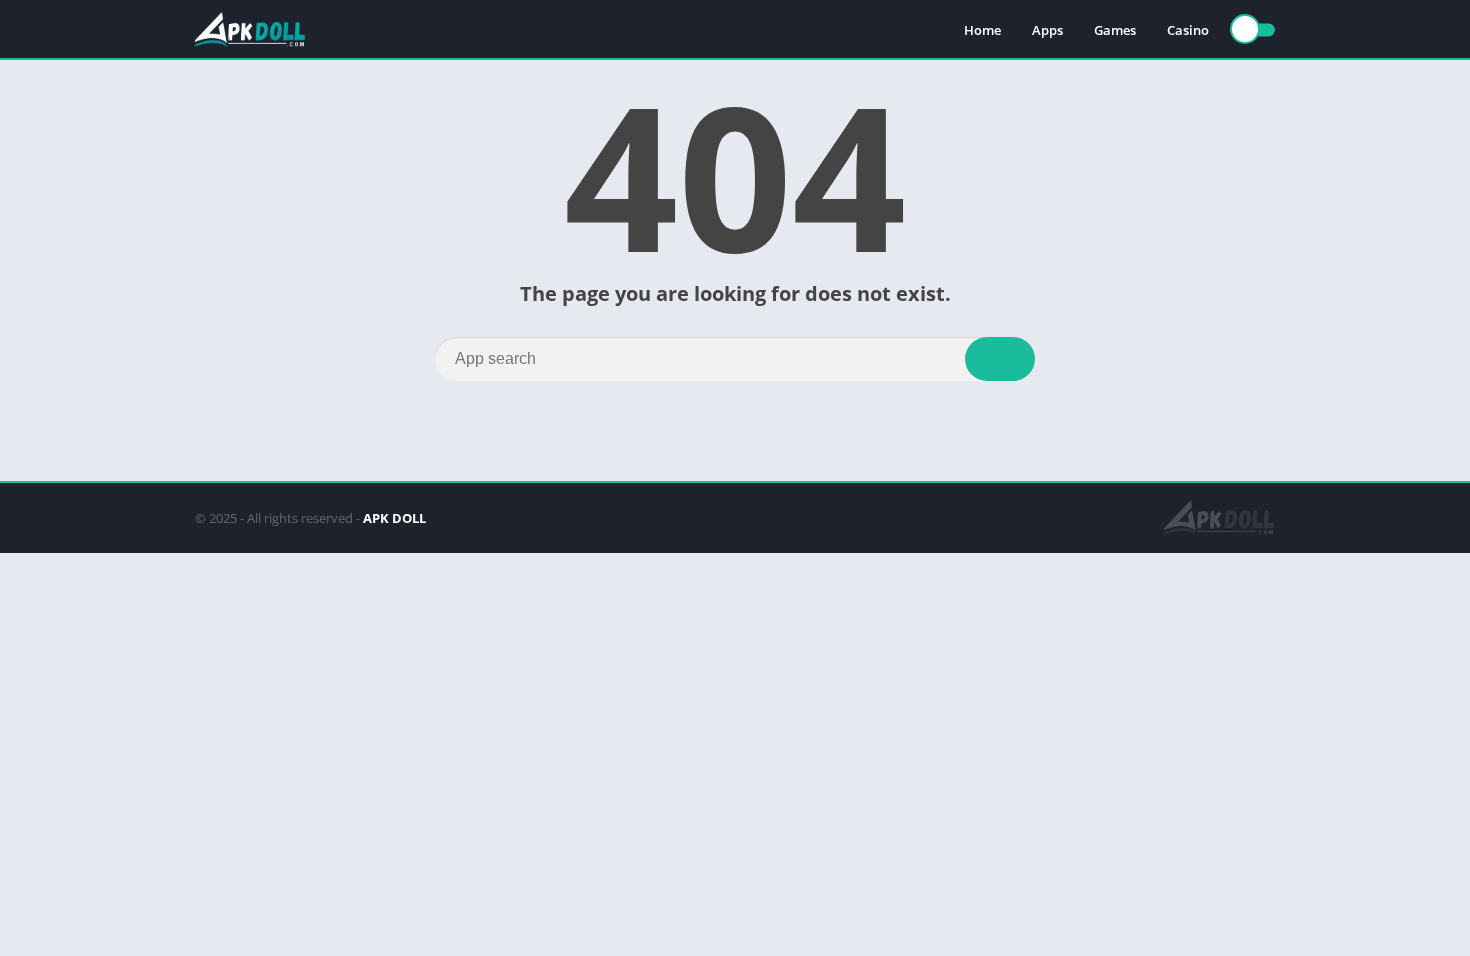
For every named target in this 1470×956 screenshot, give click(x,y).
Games (1115, 30)
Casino (1188, 30)
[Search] (1000, 359)
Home (982, 30)
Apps (1047, 30)
